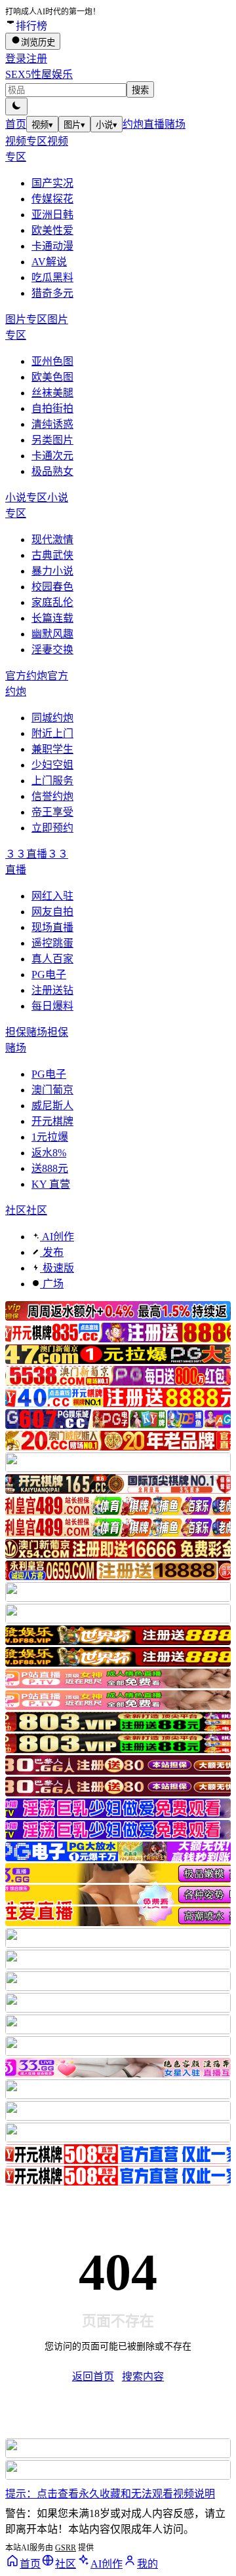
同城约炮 (52, 718)
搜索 (140, 90)
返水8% (49, 1153)
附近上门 (52, 733)
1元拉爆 (50, 1137)
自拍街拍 (52, 408)
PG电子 (49, 975)
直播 (154, 124)
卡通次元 (52, 456)
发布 (52, 1252)
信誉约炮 (52, 796)
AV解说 (49, 262)
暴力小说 (52, 571)
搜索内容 (143, 2377)
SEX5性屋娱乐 (39, 74)
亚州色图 (52, 361)
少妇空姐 (52, 765)
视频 (42, 125)
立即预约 (52, 828)
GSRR (66, 2548)
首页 (16, 124)
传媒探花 (52, 199)
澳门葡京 (52, 1090)
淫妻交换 (52, 650)
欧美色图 (52, 377)
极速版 (57, 1268)
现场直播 (52, 927)
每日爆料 (52, 1006)
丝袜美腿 (52, 393)
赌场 (175, 124)
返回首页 (93, 2377)
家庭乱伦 (52, 602)
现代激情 (52, 540)
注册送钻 (52, 990)
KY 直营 (51, 1184)
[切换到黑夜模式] (16, 106)
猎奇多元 (52, 293)
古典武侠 (52, 555)
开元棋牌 (52, 1121)
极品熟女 (52, 471)
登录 (16, 59)
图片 (74, 125)
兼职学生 (52, 749)
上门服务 (52, 781)
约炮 (133, 124)
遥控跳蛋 (52, 943)
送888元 (50, 1168)
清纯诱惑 (52, 424)
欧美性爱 (52, 230)
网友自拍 (52, 912)
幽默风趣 (52, 634)
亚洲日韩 (52, 215)
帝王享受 (52, 812)
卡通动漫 (52, 246)
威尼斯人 (52, 1106)
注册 (37, 59)
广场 (52, 1284)
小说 (107, 125)
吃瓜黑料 (52, 277)
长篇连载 (52, 618)
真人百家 (52, 959)
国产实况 (52, 183)
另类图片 (52, 440)
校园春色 (52, 587)
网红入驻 (52, 896)
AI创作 (57, 1237)
